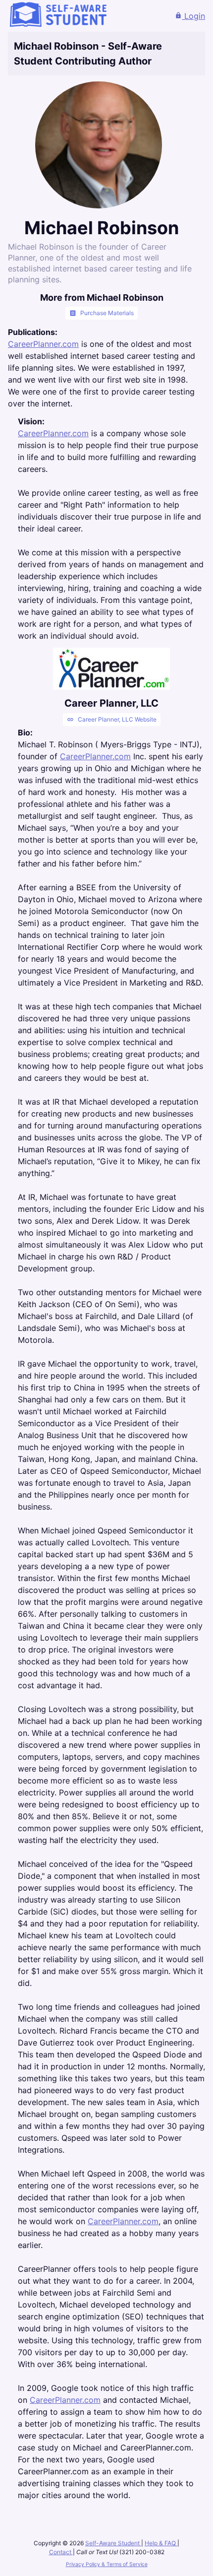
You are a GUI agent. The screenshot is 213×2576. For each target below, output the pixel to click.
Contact (61, 2552)
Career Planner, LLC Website (112, 720)
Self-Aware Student (113, 2543)
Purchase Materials (102, 313)
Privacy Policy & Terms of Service (107, 2564)
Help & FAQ (161, 2543)
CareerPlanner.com (43, 344)
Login (190, 16)
